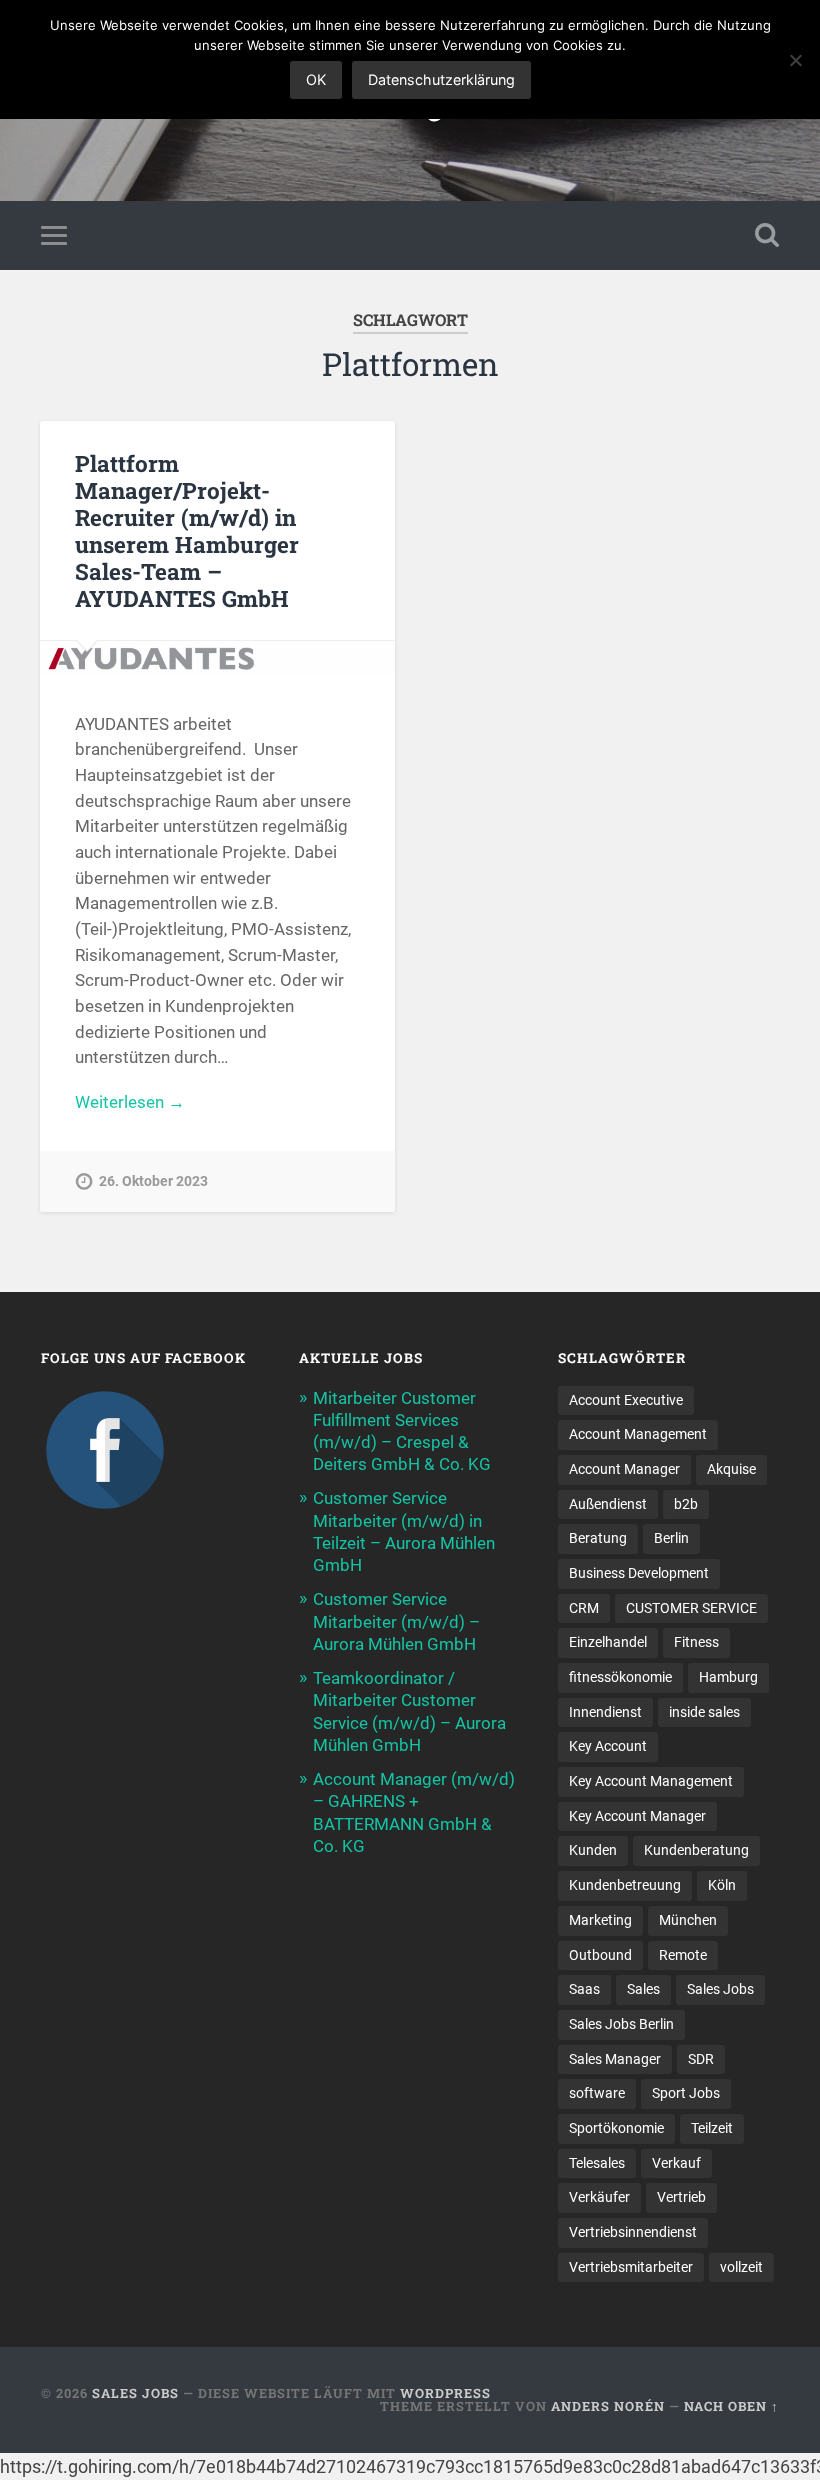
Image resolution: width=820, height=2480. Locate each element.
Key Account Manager (637, 1816)
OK (316, 79)
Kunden (593, 1850)
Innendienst (605, 1712)
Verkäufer (599, 2197)
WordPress (445, 2393)
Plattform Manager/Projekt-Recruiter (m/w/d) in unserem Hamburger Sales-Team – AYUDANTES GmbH (187, 530)
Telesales (597, 2163)
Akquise (731, 1469)
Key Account (608, 1746)
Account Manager (624, 1469)
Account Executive (626, 1400)
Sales (643, 1989)
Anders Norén (608, 2406)
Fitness (696, 1642)
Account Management (638, 1434)
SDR (701, 2059)
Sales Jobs (720, 1989)
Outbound (600, 1955)
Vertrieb (681, 2197)
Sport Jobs (686, 2093)
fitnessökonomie (620, 1677)
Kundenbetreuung (625, 1885)
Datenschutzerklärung (441, 79)
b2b (686, 1504)
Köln (722, 1885)
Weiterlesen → (130, 1102)
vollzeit (741, 2267)
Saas (584, 1989)
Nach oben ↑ (731, 2406)
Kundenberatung (696, 1850)
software (597, 2093)
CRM (584, 1608)
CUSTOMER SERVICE (691, 1608)
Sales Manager (615, 2059)
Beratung (598, 1538)
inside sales (704, 1712)
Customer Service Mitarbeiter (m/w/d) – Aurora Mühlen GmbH (396, 1621)
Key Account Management (651, 1781)
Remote (683, 1955)
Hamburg (728, 1677)
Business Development (639, 1573)
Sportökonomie (616, 2128)
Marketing (600, 1920)
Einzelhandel (608, 1642)
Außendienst (608, 1504)
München (688, 1920)
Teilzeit (712, 2128)
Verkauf (676, 2163)
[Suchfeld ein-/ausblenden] (767, 235)
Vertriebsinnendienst (633, 2232)
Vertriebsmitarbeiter (631, 2267)
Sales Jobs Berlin (621, 2024)
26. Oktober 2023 (153, 1181)
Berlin (671, 1538)
